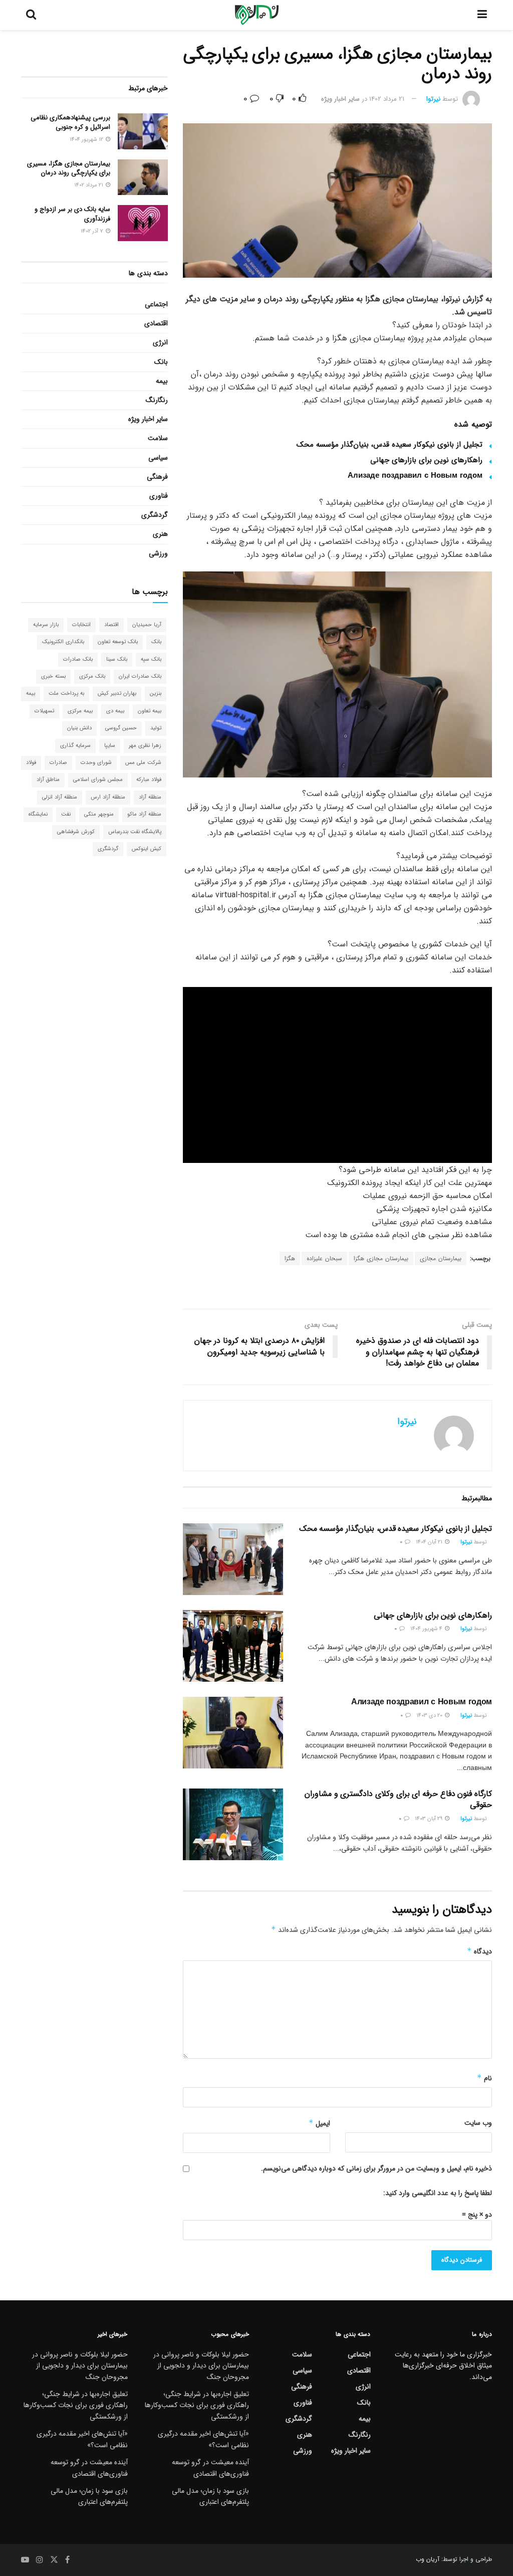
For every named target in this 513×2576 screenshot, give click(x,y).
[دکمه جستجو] (31, 15)
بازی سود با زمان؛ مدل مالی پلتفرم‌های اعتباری (210, 2496)
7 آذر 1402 (93, 231)
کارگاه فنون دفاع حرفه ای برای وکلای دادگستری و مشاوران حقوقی (398, 1799)
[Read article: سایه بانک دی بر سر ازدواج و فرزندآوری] (143, 223)
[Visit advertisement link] (337, 1288)
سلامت (158, 438)
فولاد (31, 763)
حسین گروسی (121, 728)
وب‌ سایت (478, 2123)
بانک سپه (151, 659)
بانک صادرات (78, 659)
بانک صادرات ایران (140, 676)
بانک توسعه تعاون (118, 642)
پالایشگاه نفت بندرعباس (135, 832)
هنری (160, 534)
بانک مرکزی (92, 676)
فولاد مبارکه (149, 780)
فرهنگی (157, 477)
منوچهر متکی (99, 814)
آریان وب (428, 2559)
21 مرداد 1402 (387, 99)
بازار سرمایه (46, 625)
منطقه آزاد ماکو (144, 814)
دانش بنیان (79, 728)
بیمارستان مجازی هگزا (381, 1258)
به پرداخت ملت (66, 693)
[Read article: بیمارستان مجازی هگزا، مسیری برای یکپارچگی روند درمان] (143, 177)
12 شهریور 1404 (87, 140)
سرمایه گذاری (75, 746)
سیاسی (158, 458)
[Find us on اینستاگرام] (40, 2560)
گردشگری (155, 515)
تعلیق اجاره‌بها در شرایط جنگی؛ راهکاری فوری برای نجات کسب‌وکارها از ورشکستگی (197, 2405)
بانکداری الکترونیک (63, 642)
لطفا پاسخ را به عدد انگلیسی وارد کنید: (438, 2193)
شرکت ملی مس (143, 763)
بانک (161, 362)
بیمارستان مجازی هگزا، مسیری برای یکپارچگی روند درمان (69, 168)
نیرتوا (433, 99)
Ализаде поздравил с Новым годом (415, 476)
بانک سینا (117, 659)
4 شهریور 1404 (427, 1629)
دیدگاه (479, 1951)
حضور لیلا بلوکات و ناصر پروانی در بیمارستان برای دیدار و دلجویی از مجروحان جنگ (201, 2366)
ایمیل (319, 2123)
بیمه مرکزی (80, 711)
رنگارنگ (157, 400)
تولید (156, 728)
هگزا (290, 1258)
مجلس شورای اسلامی (98, 780)
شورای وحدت (96, 763)
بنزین (156, 693)
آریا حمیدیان (147, 625)
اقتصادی (156, 323)
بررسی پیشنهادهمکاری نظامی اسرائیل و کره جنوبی (70, 122)
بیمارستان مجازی (441, 1258)
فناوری (159, 496)
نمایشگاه (38, 814)
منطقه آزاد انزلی (60, 797)
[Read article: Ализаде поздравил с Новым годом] (233, 1733)
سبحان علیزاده (324, 1258)
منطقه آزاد (150, 797)
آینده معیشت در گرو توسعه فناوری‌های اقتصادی (210, 2468)
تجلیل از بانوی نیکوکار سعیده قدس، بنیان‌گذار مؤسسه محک (390, 445)
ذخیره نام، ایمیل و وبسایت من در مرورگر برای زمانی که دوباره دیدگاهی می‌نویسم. (376, 2168)
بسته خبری (53, 676)
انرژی (160, 342)
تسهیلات (44, 711)
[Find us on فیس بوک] (67, 2560)
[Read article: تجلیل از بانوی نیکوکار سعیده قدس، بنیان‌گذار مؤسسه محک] (233, 1559)
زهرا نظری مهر (145, 746)
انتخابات (81, 625)
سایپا (110, 746)
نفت (66, 814)
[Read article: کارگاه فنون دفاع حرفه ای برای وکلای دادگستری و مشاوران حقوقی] (233, 1824)
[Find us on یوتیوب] (25, 2560)
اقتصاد (111, 625)
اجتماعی (156, 304)
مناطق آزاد (48, 780)
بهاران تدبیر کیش (117, 693)
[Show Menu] (482, 15)
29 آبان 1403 (429, 1819)
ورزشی (158, 553)
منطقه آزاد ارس (108, 797)
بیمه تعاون (150, 711)
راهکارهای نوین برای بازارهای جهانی (426, 460)
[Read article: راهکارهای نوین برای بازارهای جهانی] (233, 1646)
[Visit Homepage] (257, 15)
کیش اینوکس (147, 849)
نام (484, 2078)
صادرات (58, 763)
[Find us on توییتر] (54, 2560)
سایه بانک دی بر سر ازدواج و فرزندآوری (72, 214)
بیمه (162, 381)
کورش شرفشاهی (76, 832)
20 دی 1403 (430, 1716)
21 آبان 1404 (430, 1542)
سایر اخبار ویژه (340, 99)
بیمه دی (115, 711)
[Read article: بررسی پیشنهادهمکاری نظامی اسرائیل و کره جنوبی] (143, 131)
